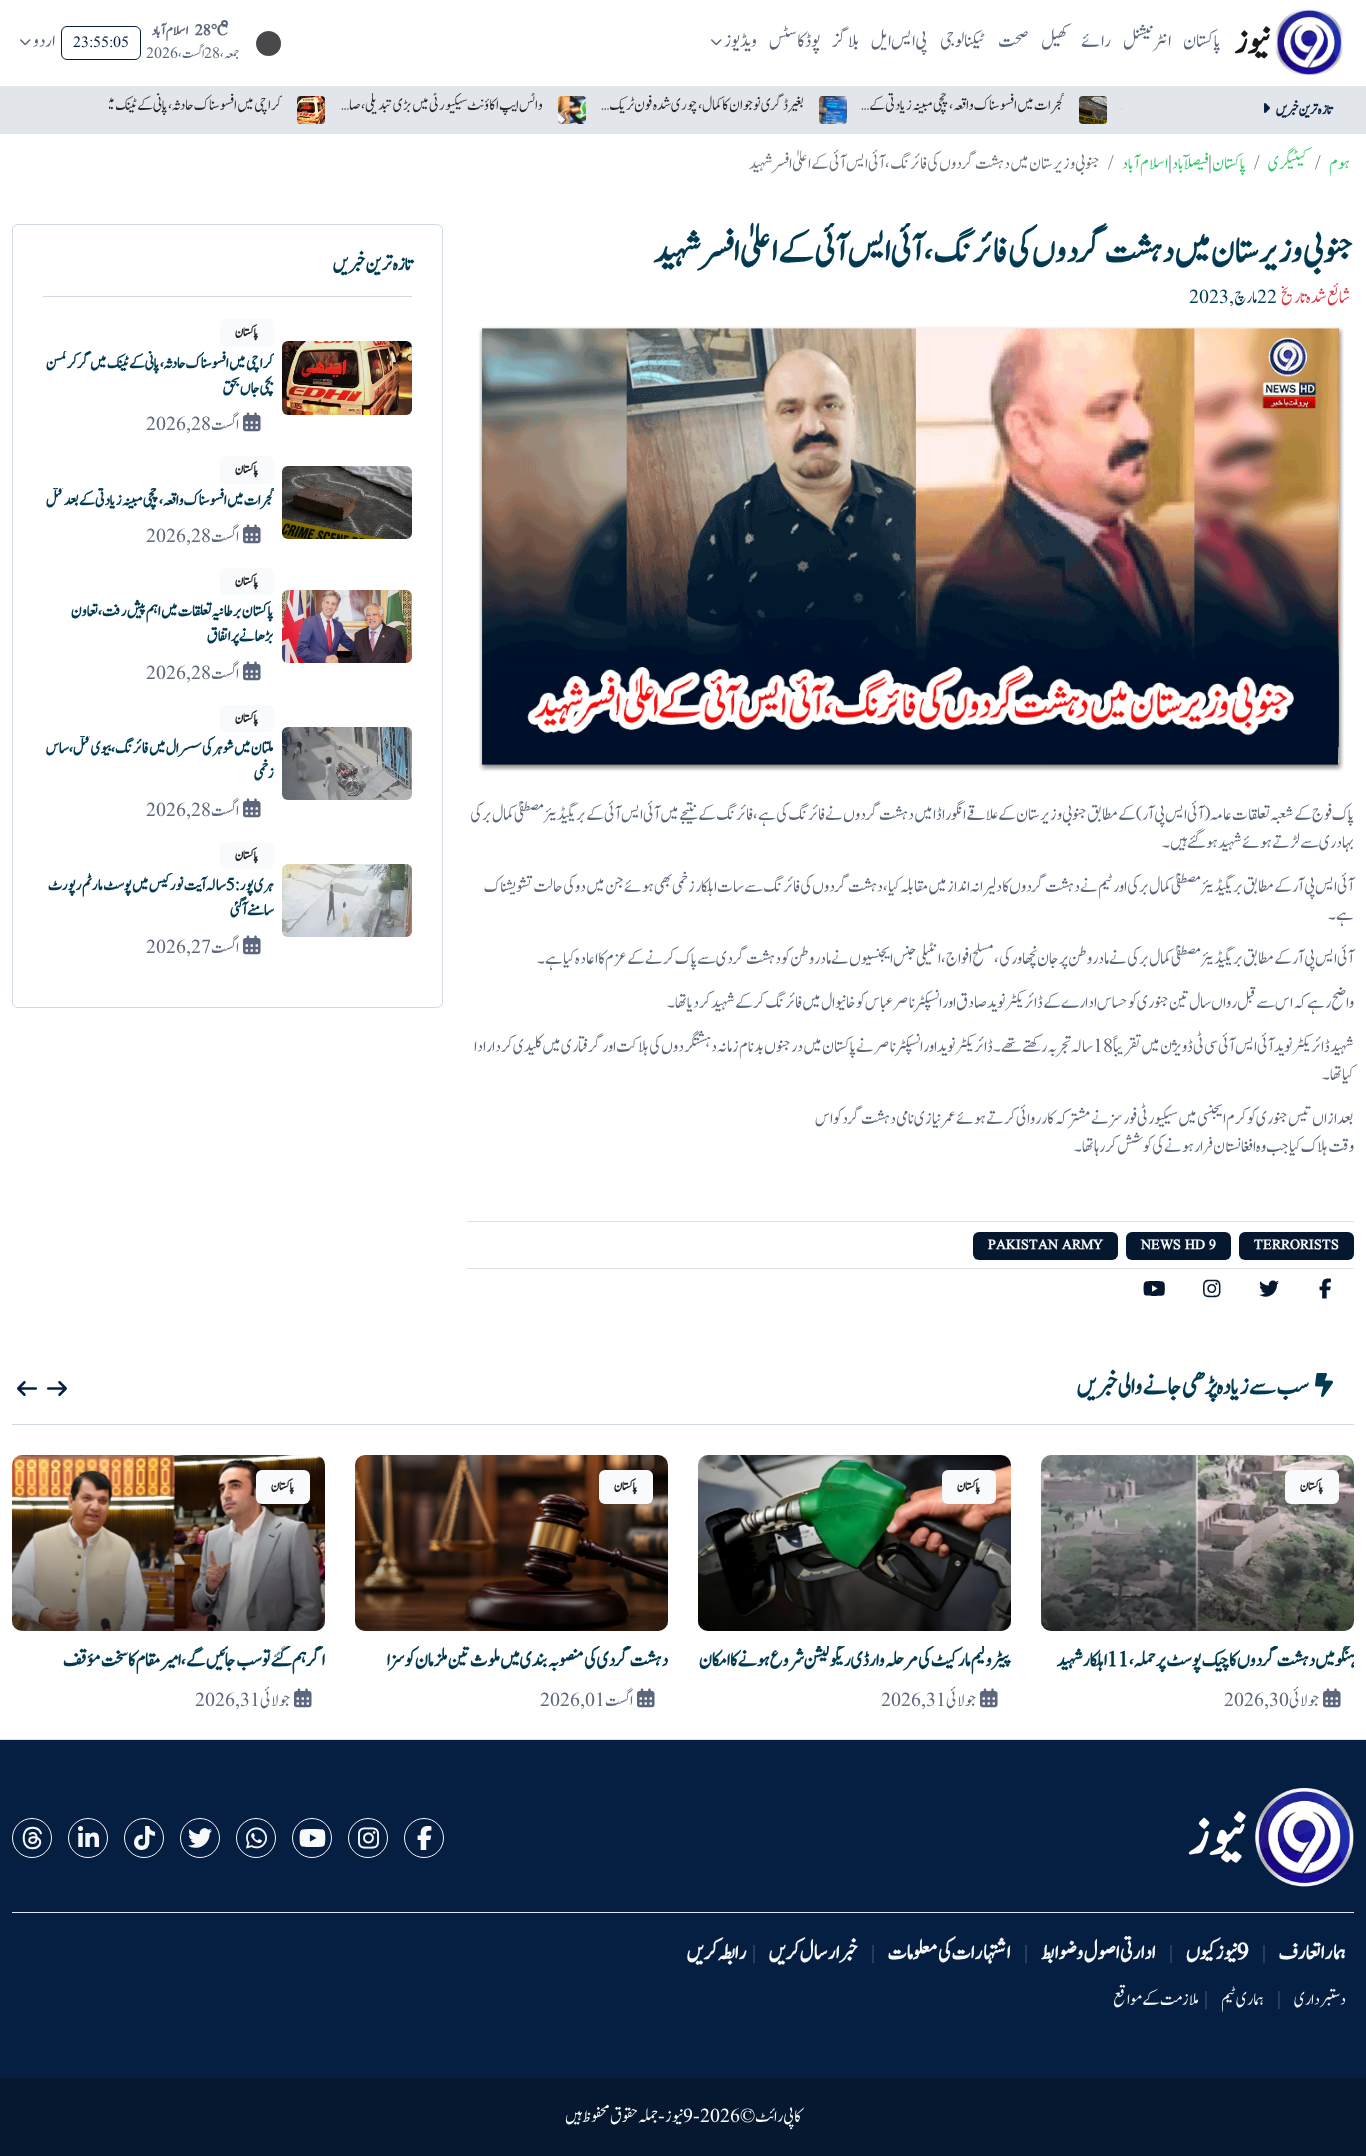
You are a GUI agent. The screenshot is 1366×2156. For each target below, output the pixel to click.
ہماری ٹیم (1242, 2000)
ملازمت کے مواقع (1156, 2000)
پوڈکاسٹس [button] (795, 41)
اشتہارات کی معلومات (949, 1953)
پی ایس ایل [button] (899, 41)
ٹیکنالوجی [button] (963, 41)
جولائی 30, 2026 (1271, 1701)
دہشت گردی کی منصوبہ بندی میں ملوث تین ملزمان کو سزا (527, 1660)
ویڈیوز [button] (740, 41)
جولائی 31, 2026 (928, 1701)
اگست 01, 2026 (586, 1701)
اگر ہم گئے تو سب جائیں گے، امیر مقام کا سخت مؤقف (194, 1660)
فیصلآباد (1190, 164)
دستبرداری (1320, 2000)
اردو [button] (44, 41)
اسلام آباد (1145, 164)
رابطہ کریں (717, 1953)
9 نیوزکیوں (1217, 1953)
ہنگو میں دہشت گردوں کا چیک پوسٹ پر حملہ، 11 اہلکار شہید (1205, 1660)
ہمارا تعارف (1312, 1953)
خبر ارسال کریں (813, 1953)
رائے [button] (1096, 41)
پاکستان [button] (1202, 41)
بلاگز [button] (846, 41)
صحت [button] (1013, 41)
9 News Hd (1178, 1245)
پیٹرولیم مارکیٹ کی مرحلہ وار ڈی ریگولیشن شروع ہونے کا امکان (855, 1660)
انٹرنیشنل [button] (1147, 41)
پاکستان (1229, 164)
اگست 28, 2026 (192, 425)
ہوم (1339, 164)
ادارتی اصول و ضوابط (1098, 1953)
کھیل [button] (1055, 41)
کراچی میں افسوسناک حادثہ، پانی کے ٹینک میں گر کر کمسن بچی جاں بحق (180, 105)
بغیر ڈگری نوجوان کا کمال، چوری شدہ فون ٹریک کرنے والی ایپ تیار (701, 105)
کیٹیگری (1287, 164)
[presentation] (27, 1389)
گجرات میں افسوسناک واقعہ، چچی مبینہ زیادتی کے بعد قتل (962, 105)
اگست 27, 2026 (192, 948)
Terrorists (1296, 1245)
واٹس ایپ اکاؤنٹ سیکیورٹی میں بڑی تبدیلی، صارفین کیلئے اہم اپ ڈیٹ (440, 105)
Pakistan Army (1045, 1245)
